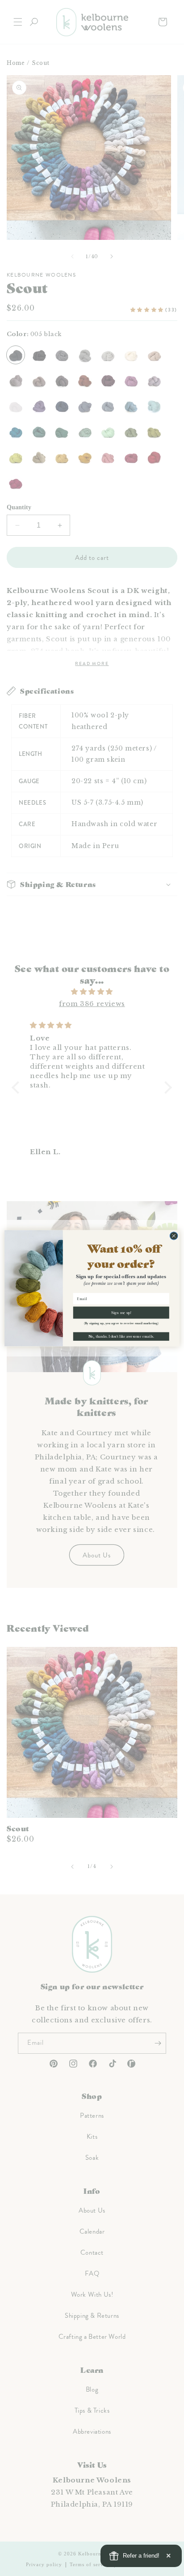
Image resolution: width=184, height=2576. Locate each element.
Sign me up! (121, 1312)
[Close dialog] (174, 1236)
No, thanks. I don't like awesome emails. (121, 1336)
